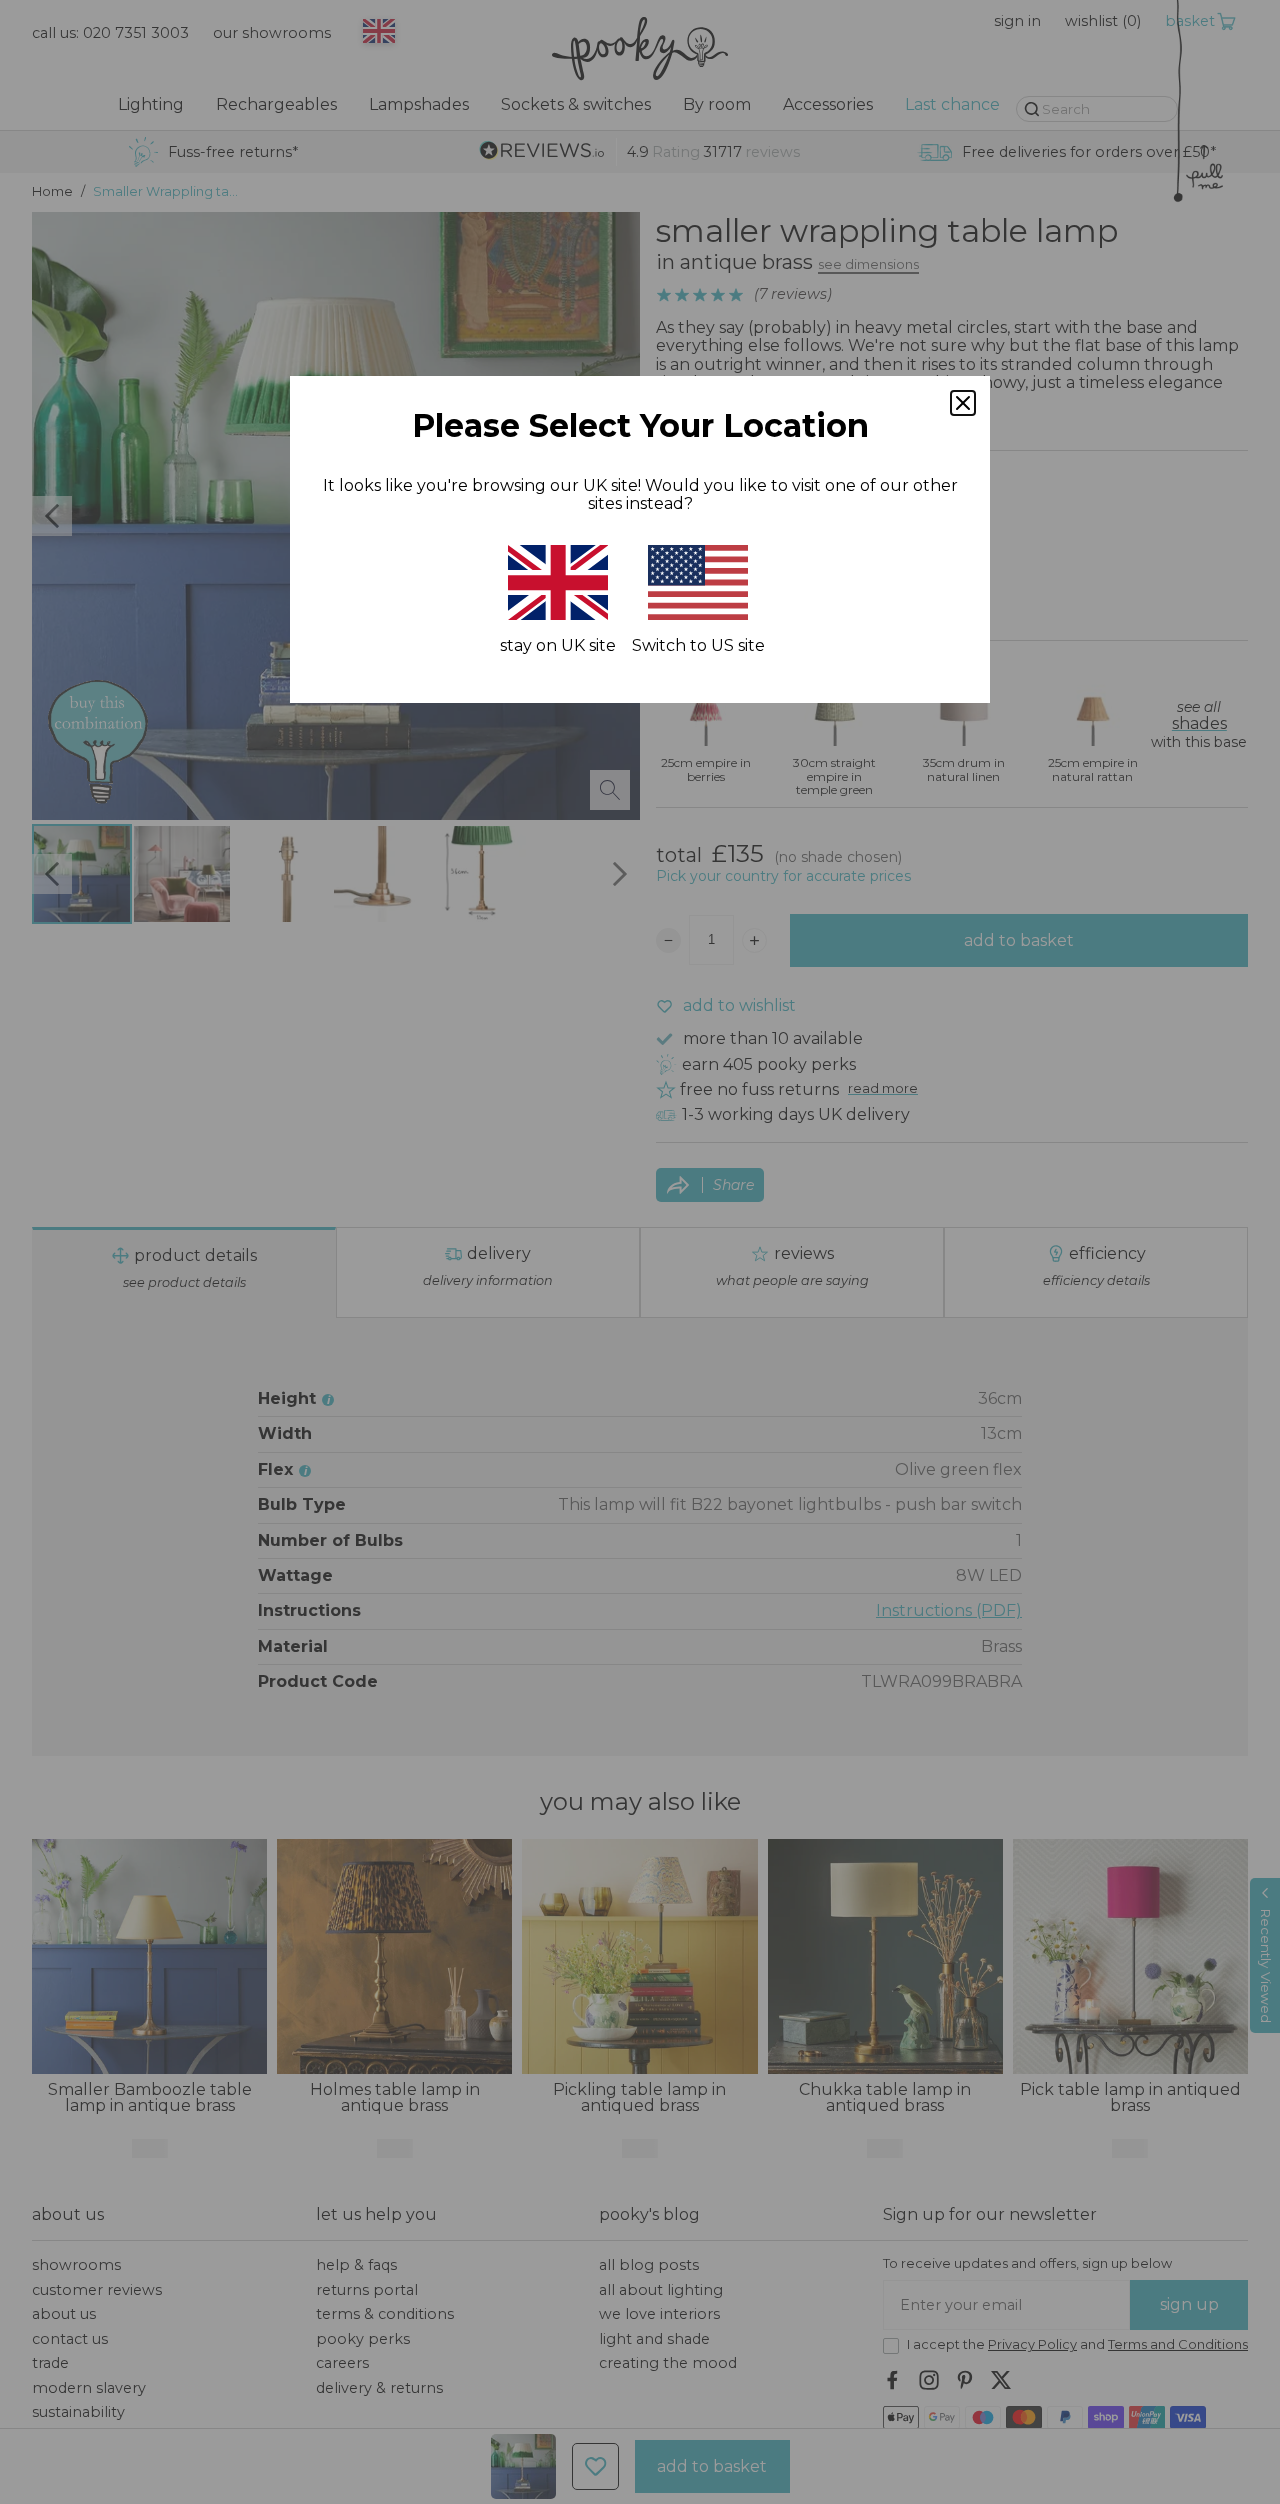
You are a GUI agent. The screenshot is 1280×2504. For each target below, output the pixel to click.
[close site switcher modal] (963, 403)
